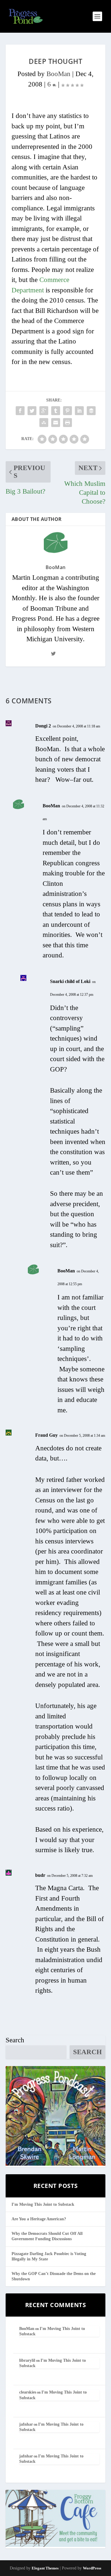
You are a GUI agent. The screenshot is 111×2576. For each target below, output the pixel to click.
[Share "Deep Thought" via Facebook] (20, 411)
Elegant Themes (45, 2568)
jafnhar (26, 2424)
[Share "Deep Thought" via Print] (67, 423)
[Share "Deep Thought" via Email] (56, 423)
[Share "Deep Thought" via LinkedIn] (79, 411)
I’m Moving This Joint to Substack (43, 2204)
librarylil (27, 2360)
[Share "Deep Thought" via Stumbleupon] (44, 423)
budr (40, 1875)
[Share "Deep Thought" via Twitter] (32, 411)
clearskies (28, 2392)
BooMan (58, 74)
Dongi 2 (43, 726)
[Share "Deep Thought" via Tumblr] (56, 411)
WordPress (92, 2568)
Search (15, 2040)
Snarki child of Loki (70, 981)
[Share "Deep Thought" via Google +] (44, 411)
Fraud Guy (46, 1435)
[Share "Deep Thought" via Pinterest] (67, 411)
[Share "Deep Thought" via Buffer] (91, 411)
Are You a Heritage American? (39, 2219)
